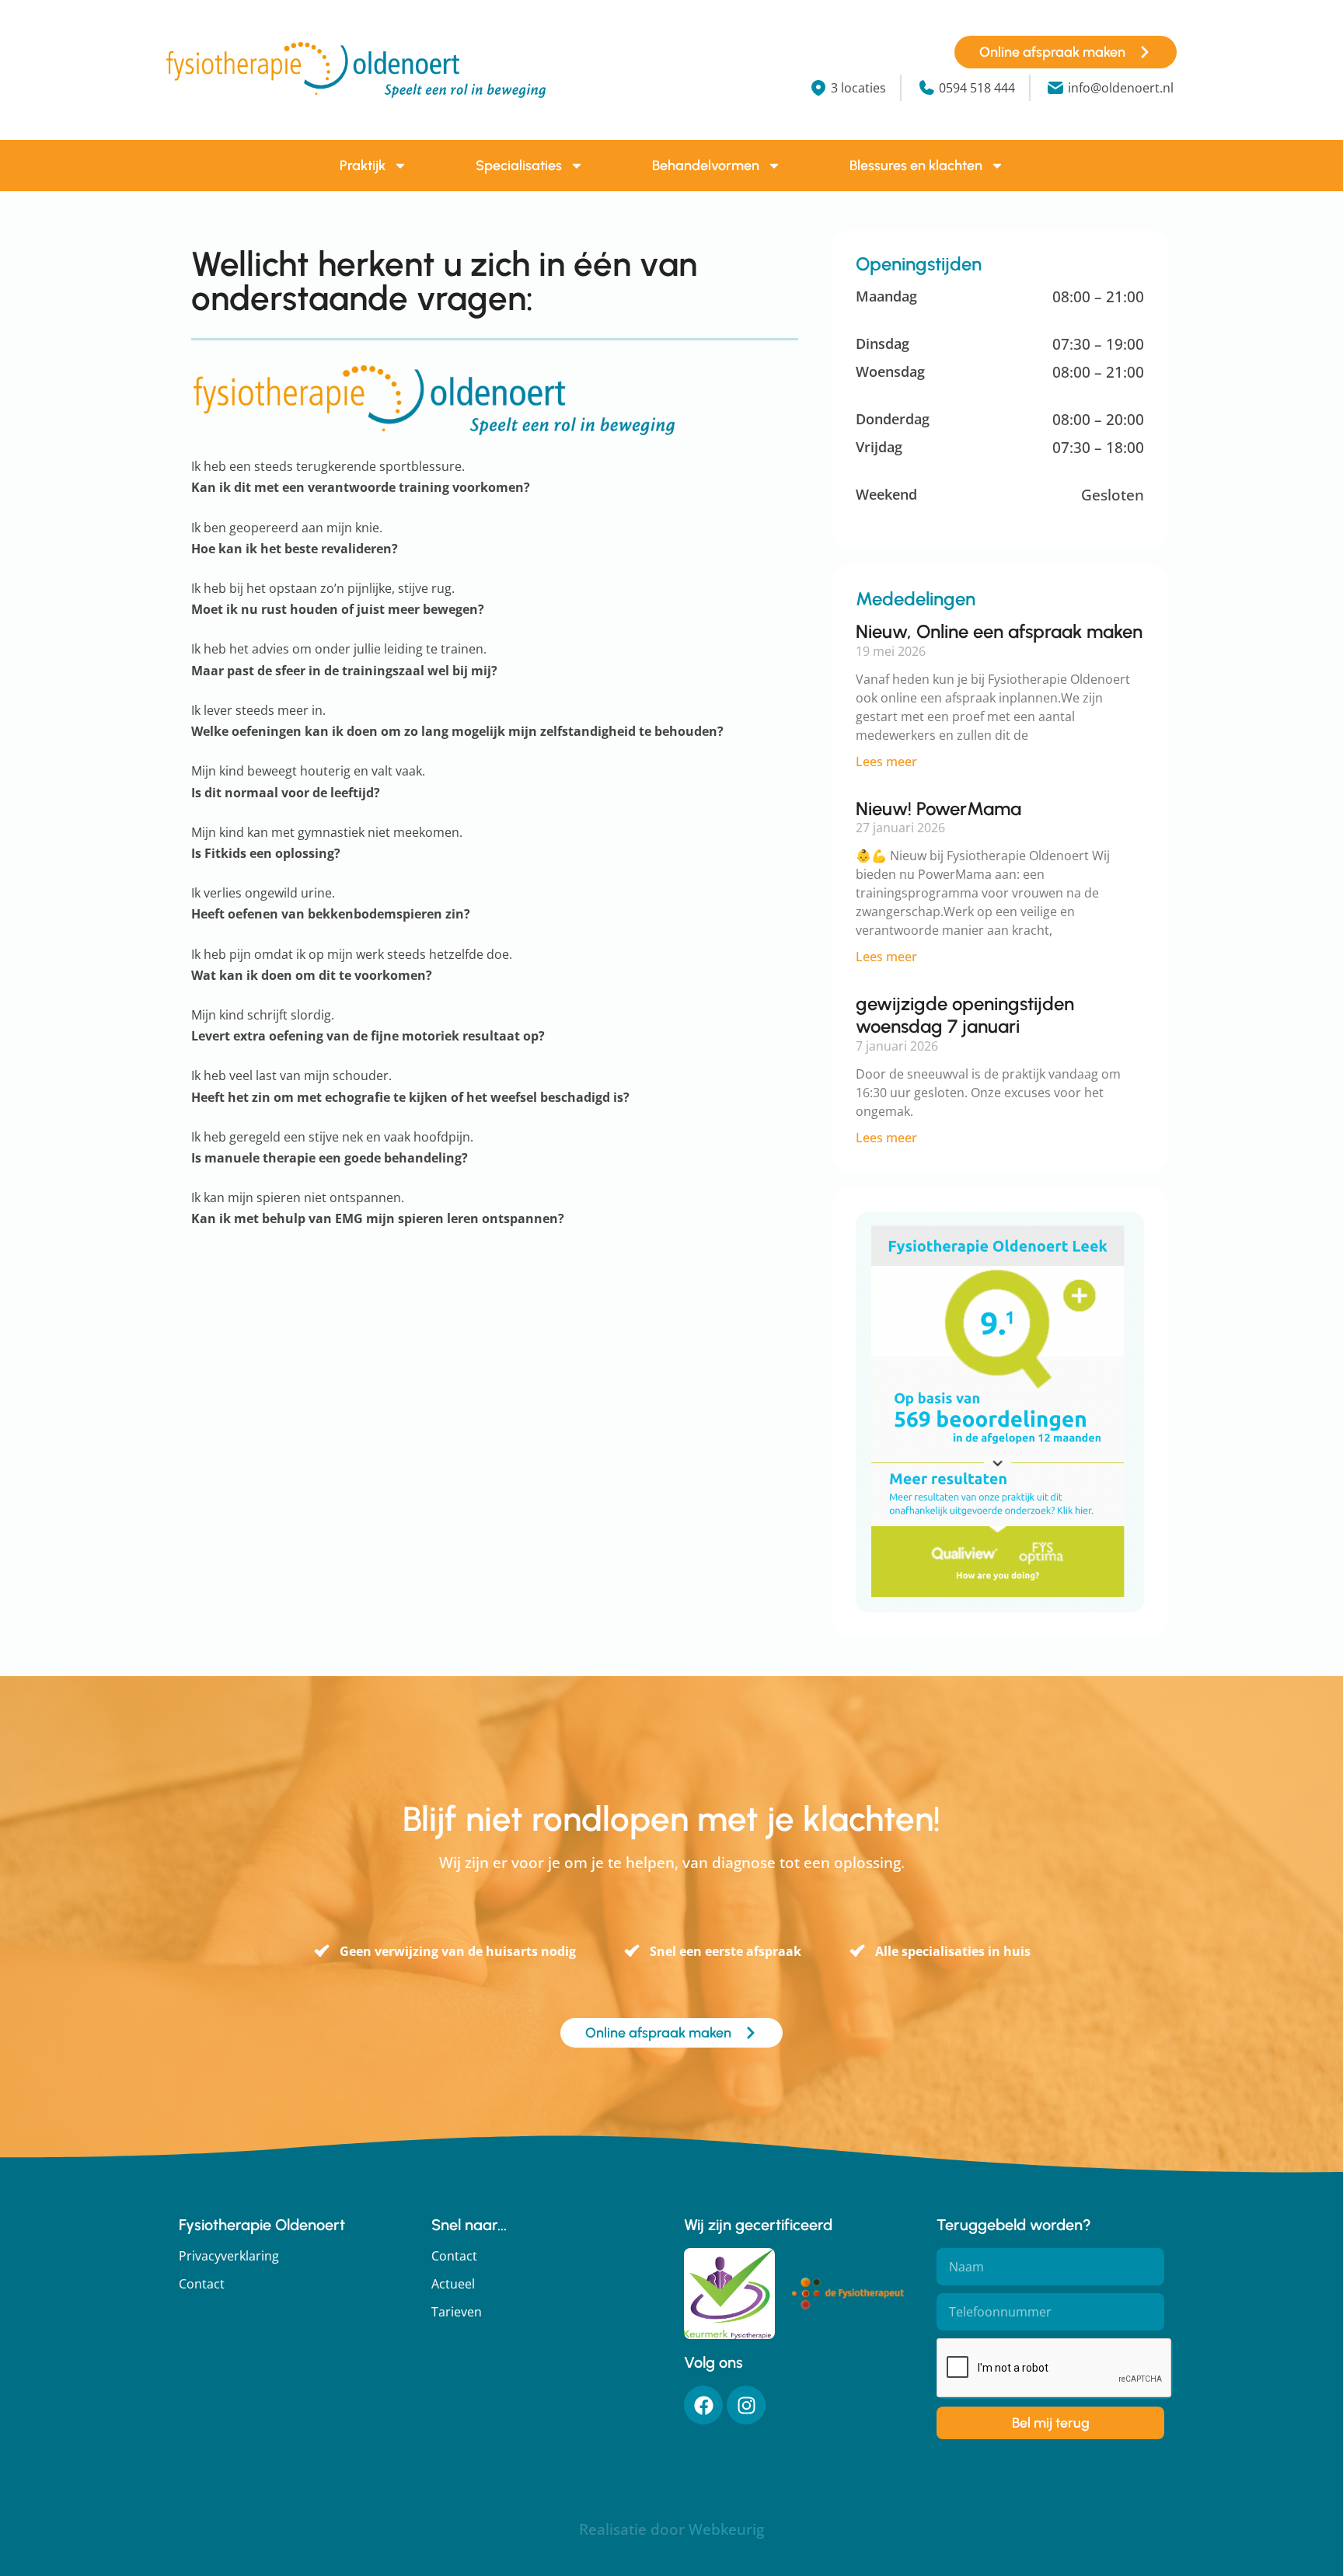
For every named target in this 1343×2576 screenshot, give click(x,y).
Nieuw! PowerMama (938, 809)
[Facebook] (703, 2405)
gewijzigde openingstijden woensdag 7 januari (965, 1015)
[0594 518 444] (926, 88)
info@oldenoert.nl (1121, 88)
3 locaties (858, 88)
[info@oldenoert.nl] (1055, 88)
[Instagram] (746, 2405)
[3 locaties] (818, 88)
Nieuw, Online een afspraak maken (999, 631)
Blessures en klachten (916, 166)
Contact (202, 2284)
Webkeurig (726, 2529)
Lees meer (886, 762)
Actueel (453, 2284)
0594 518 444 (977, 88)
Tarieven (457, 2312)
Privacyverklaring (229, 2256)
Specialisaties (519, 166)
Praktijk (363, 166)
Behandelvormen (706, 166)
